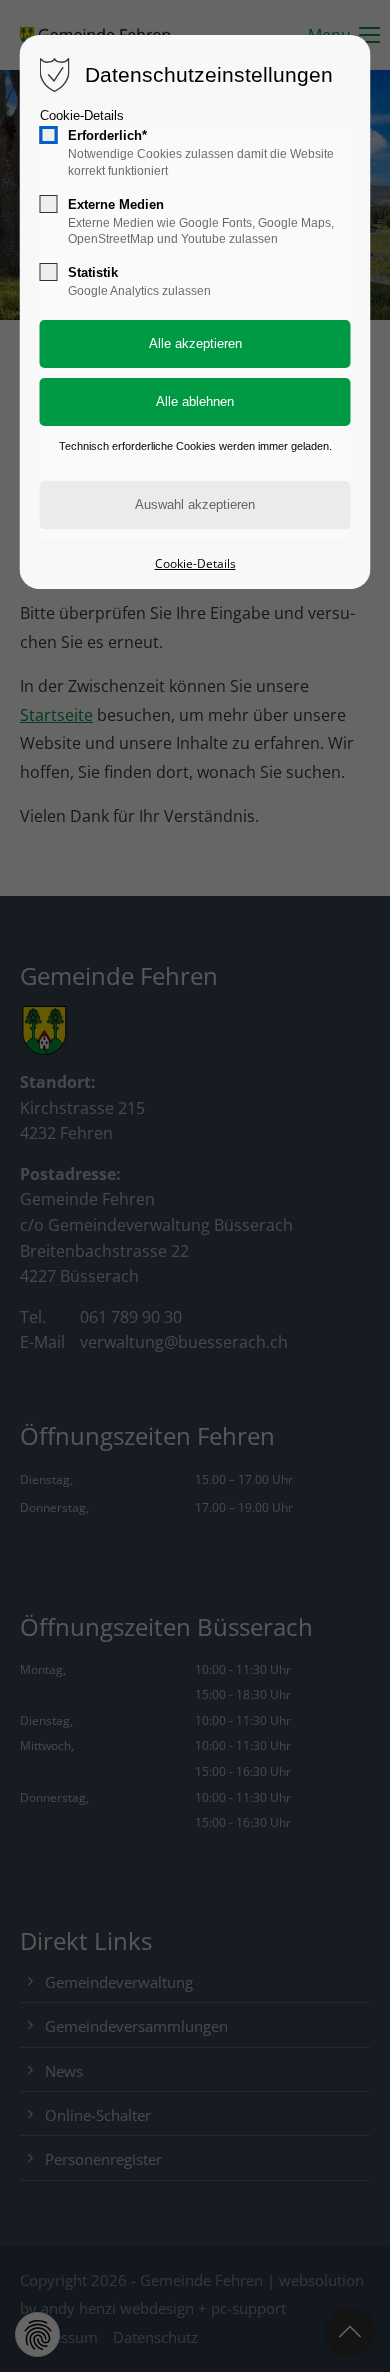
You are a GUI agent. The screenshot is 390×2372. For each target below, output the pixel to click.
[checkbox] (49, 135)
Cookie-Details (82, 115)
